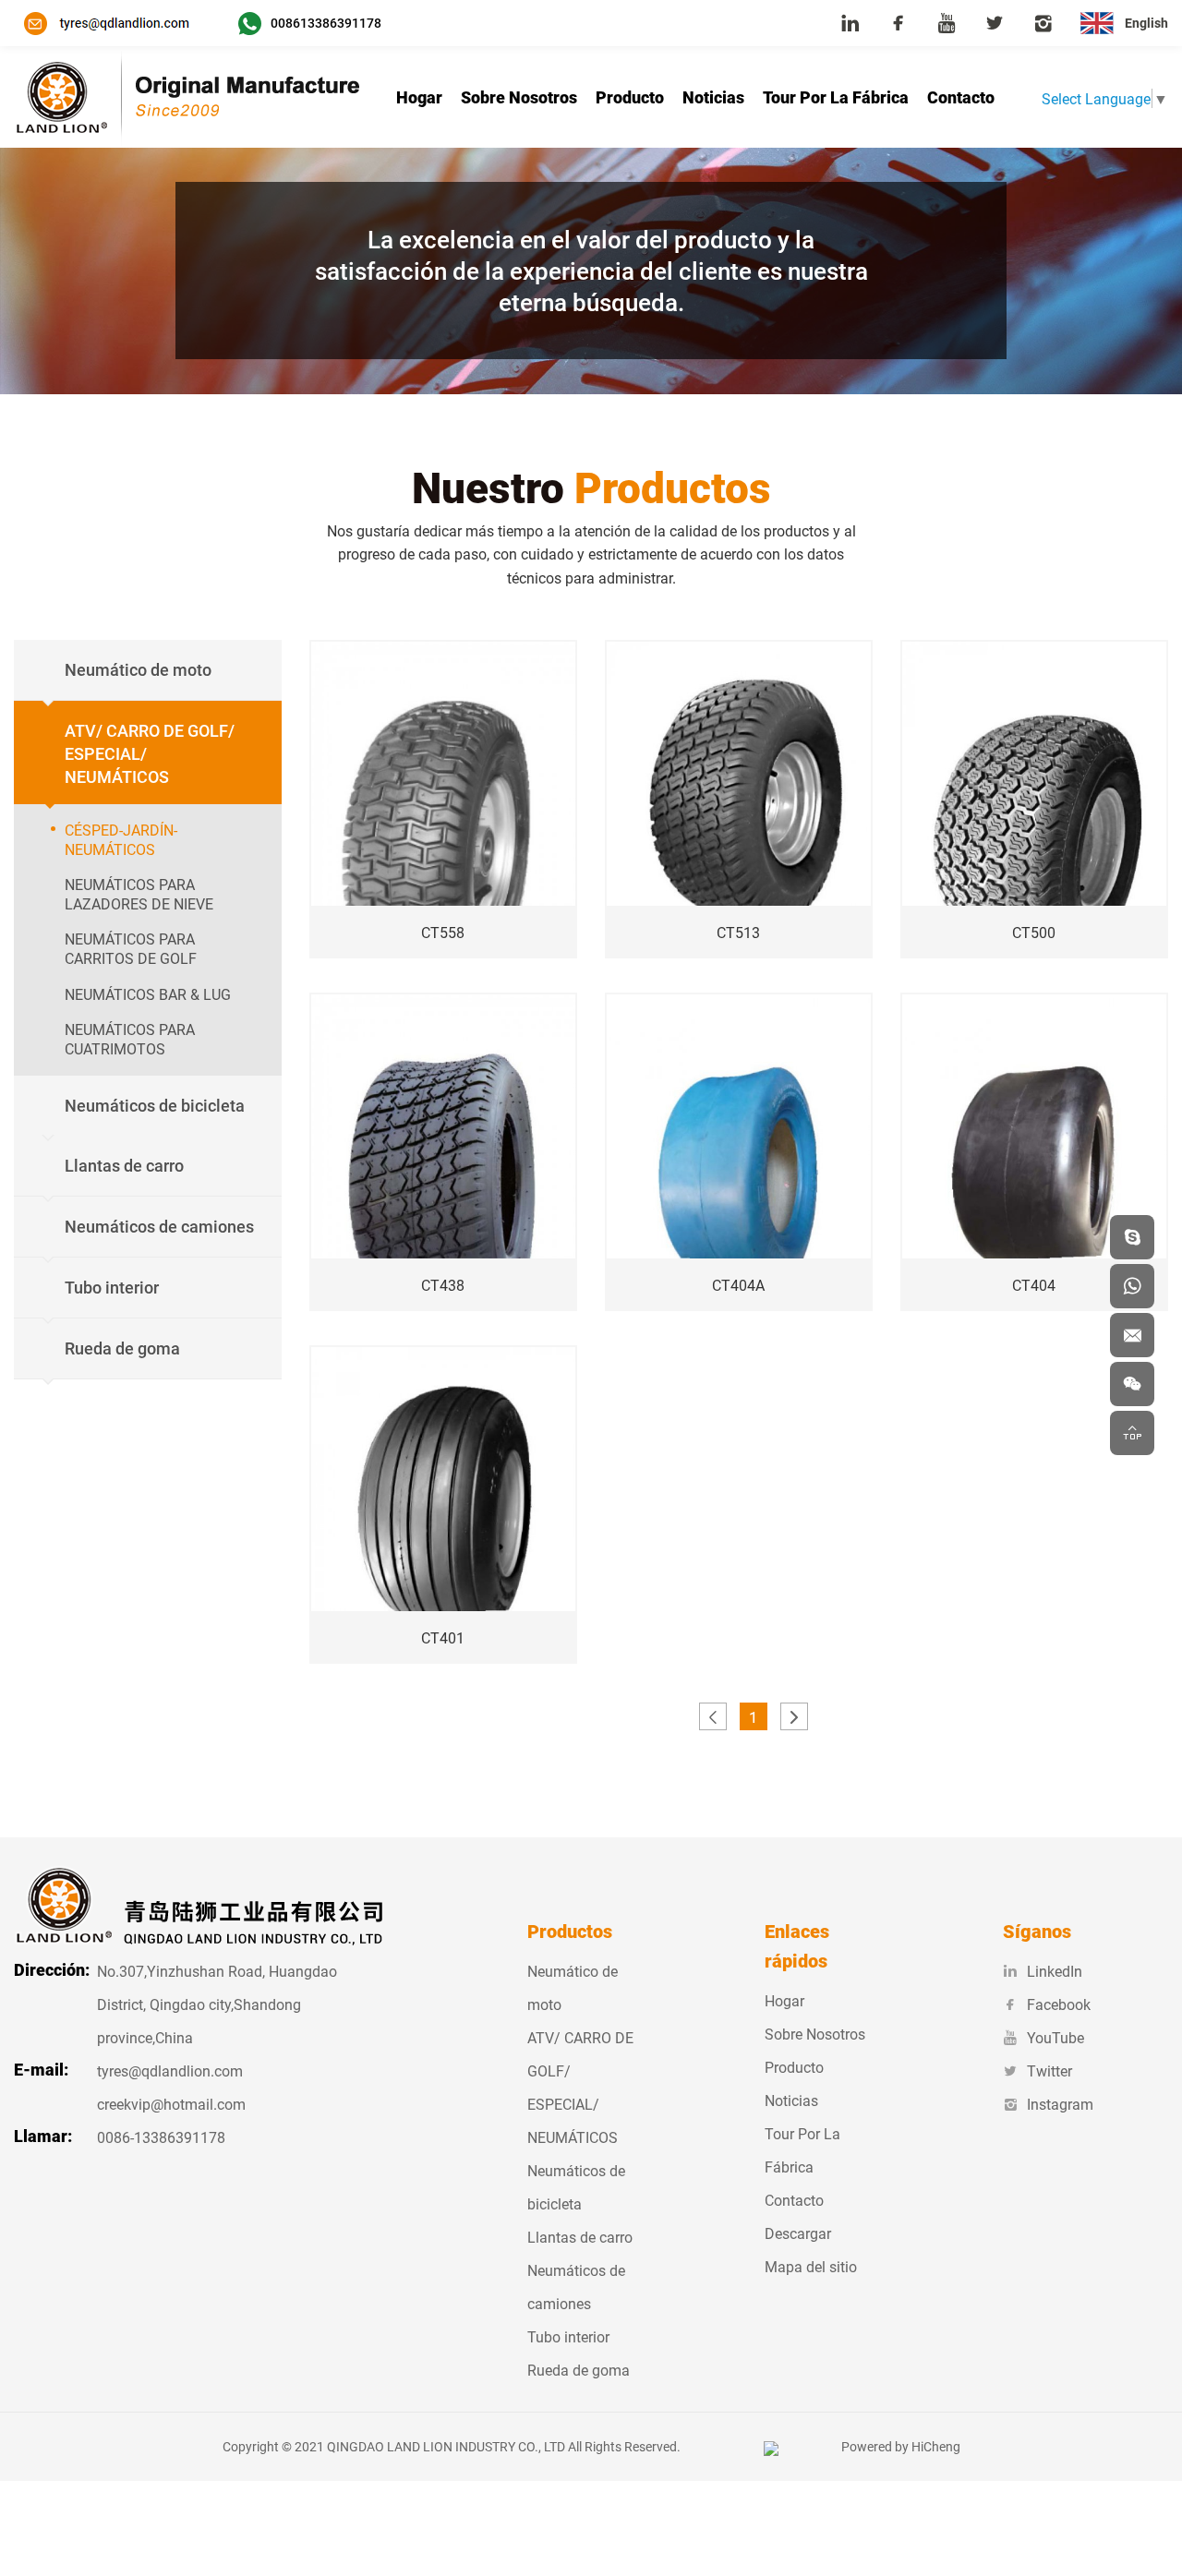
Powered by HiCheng (901, 2446)
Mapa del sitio (811, 2266)
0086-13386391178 (161, 2137)
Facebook (1059, 2004)
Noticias (713, 97)
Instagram (1060, 2104)
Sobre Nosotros (519, 97)
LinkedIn (1055, 1971)
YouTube (1055, 2037)
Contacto (961, 97)
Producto (630, 97)
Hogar (419, 97)
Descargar (798, 2233)
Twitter (1049, 2070)
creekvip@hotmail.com (171, 2104)
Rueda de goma (579, 2370)
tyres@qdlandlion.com (170, 2070)
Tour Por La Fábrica (836, 97)
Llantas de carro (580, 2237)
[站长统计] (771, 2446)
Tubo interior (568, 2336)
